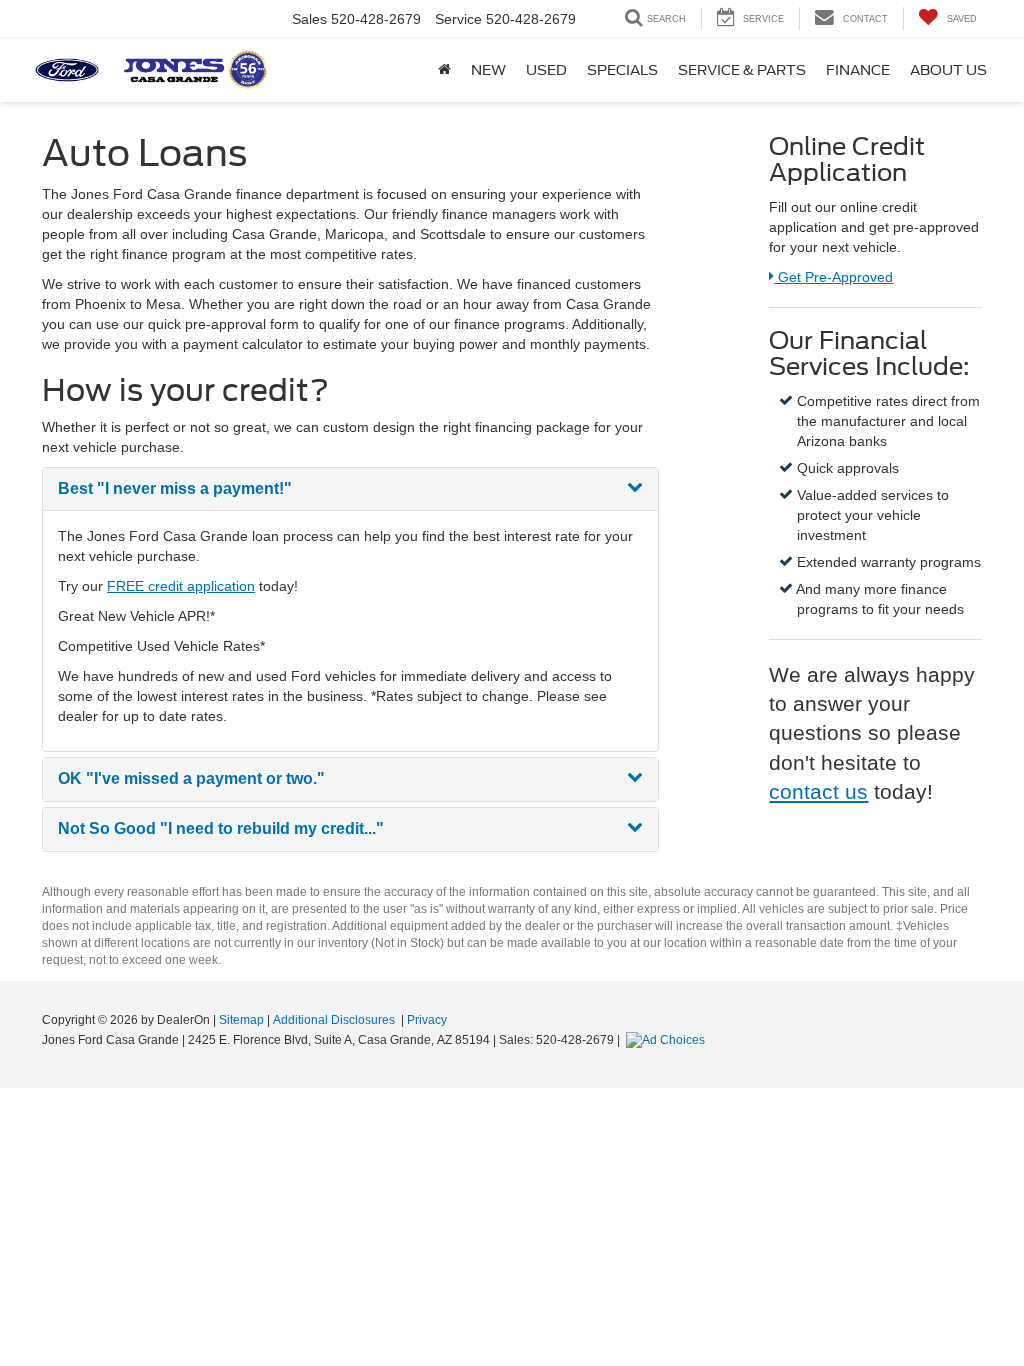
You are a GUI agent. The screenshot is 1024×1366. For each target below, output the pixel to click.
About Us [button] (948, 70)
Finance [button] (858, 70)
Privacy (427, 1020)
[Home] (444, 70)
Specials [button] (622, 70)
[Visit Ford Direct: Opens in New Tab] (668, 1040)
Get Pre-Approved (833, 277)
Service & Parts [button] (742, 70)
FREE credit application (181, 586)
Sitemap (241, 1020)
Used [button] (546, 70)
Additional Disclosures (335, 1020)
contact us (818, 791)
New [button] (488, 70)
